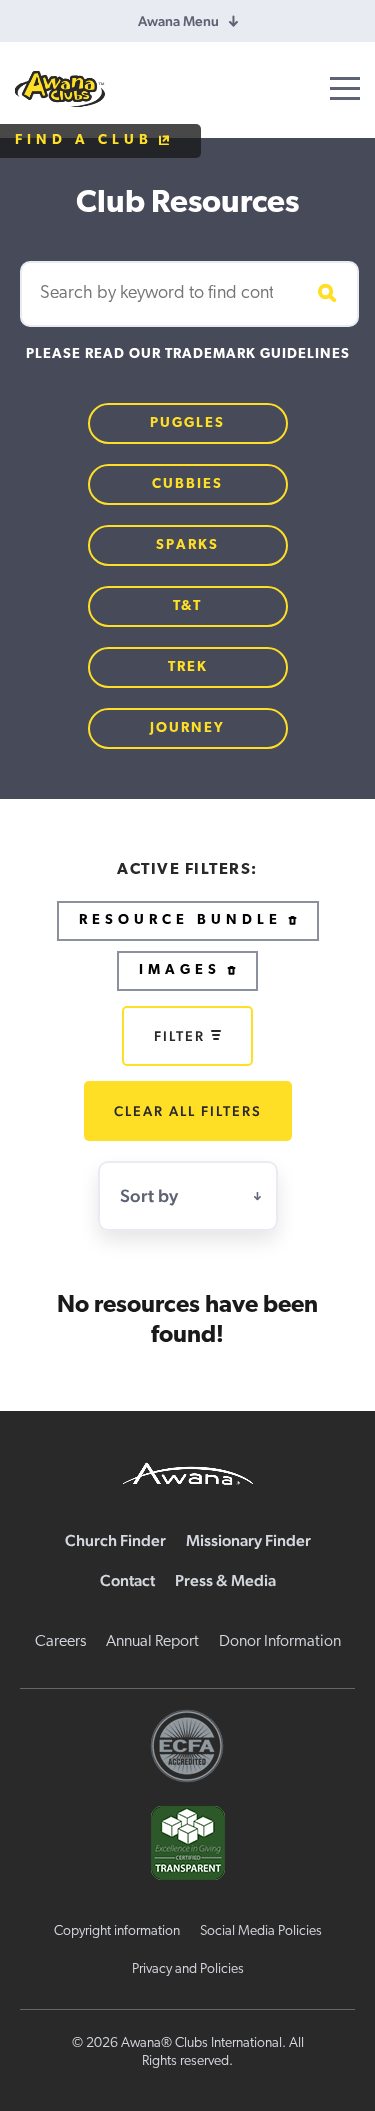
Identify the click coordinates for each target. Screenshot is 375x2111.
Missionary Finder (248, 1540)
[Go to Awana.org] (188, 1471)
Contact (127, 1580)
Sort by (149, 1195)
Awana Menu (178, 21)
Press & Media (225, 1580)
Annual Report (152, 1642)
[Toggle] (345, 88)
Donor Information (280, 1642)
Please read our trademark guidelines (188, 354)
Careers (60, 1642)
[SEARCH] (324, 294)
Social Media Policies (261, 1931)
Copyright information (117, 1931)
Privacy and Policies (188, 1969)
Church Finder (115, 1540)
